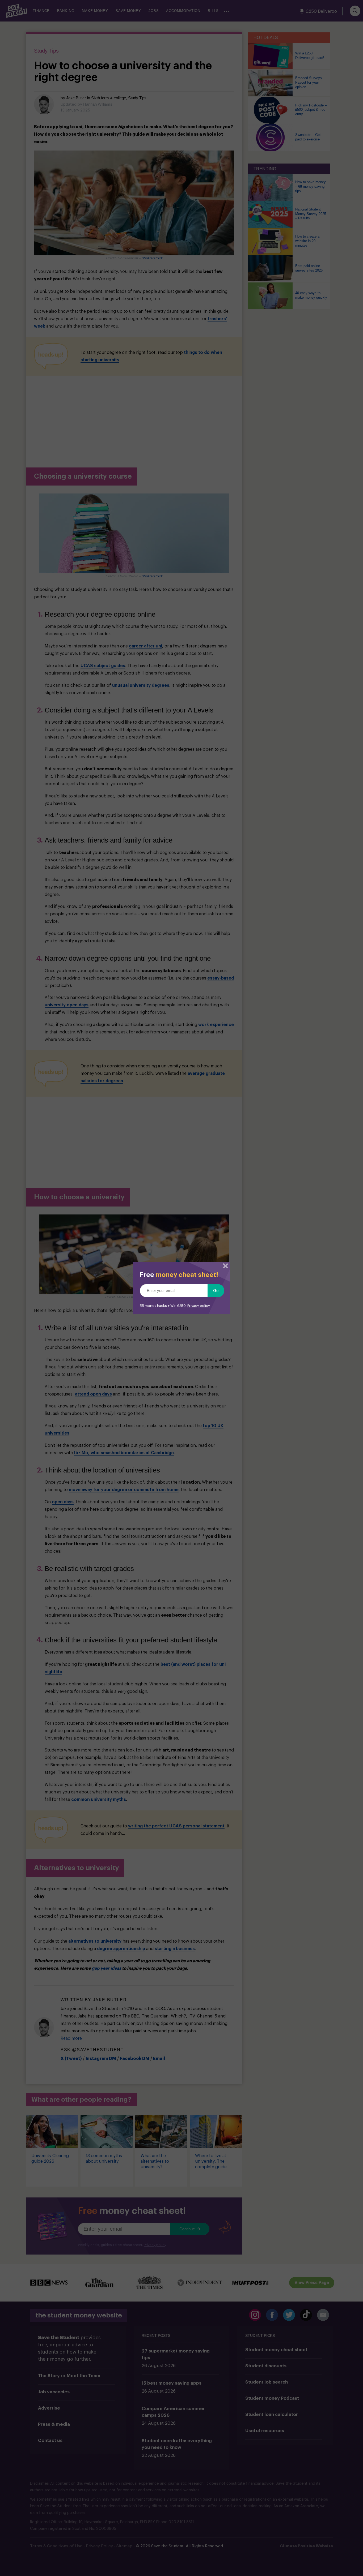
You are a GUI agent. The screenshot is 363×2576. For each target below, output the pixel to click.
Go (216, 1291)
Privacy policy (199, 1306)
